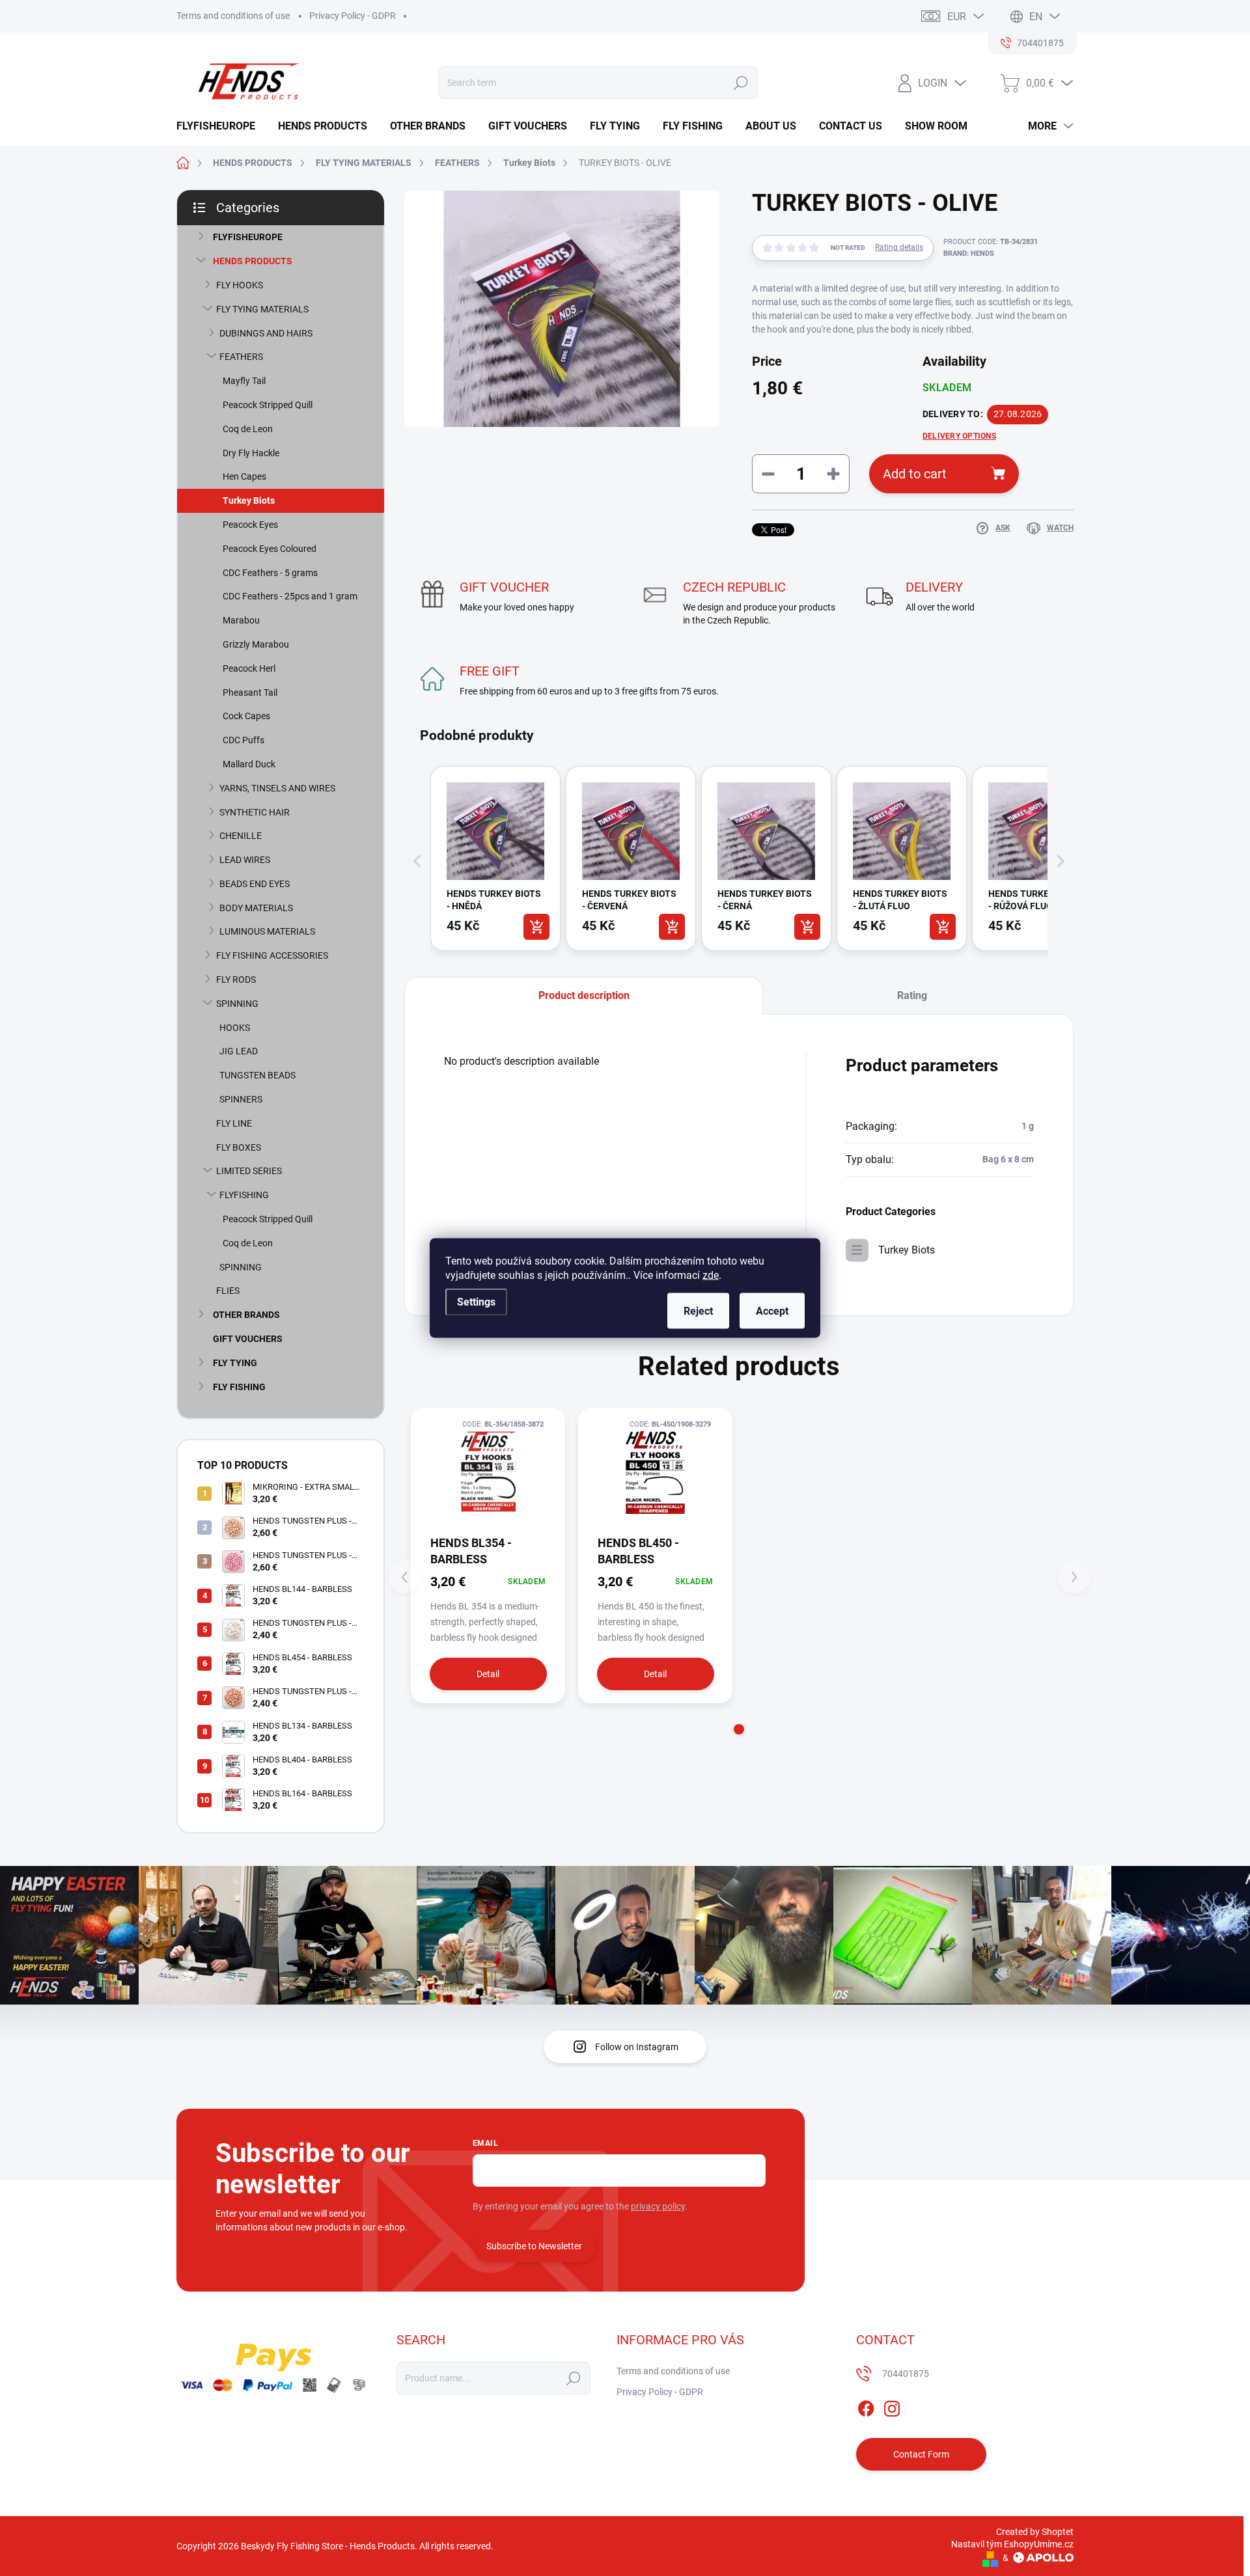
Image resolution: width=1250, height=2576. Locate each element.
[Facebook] (866, 2407)
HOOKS (235, 1028)
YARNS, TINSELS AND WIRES (277, 788)
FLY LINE (234, 1123)
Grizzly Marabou (256, 644)
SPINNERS (241, 1099)
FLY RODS (236, 980)
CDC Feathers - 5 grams (270, 573)
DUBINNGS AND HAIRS (266, 333)
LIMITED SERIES (249, 1171)
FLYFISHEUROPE (248, 237)
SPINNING (237, 1004)
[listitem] (495, 858)
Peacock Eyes (250, 525)
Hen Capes (244, 476)
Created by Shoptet (1035, 2532)
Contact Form (921, 2454)
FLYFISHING (244, 1195)
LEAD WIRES (245, 860)
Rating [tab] (912, 995)
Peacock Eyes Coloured (270, 549)
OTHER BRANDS (246, 1315)
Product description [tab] (584, 995)
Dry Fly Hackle (251, 453)
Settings (476, 1302)
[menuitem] (221, 126)
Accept (772, 1311)
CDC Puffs (243, 740)
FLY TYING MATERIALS (262, 309)
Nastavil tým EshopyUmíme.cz (1012, 2544)
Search (741, 83)
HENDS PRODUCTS (253, 261)
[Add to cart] (536, 927)
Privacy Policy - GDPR (353, 16)
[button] (417, 861)
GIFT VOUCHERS (248, 1339)
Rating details (899, 247)
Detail (488, 1674)
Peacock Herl (249, 668)
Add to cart (915, 474)
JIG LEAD (239, 1051)
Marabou (241, 620)
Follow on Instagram (637, 2047)
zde (711, 1275)
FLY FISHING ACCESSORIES (272, 955)
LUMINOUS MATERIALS (267, 931)
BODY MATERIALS (256, 908)
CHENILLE (241, 836)
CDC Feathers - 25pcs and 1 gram (290, 596)
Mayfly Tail (244, 381)
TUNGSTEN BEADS (257, 1075)
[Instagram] (892, 2407)
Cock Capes (246, 716)
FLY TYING (235, 1363)
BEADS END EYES (255, 884)
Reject (698, 1311)
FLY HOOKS (240, 285)
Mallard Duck (249, 764)
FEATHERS (241, 357)
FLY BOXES (239, 1147)
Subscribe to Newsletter (534, 2246)
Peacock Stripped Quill (268, 405)
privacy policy (658, 2206)
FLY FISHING (239, 1387)
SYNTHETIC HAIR (255, 812)
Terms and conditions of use (233, 16)
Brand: (969, 253)
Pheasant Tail (250, 692)
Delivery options (959, 436)
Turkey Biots (249, 500)
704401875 (906, 2374)
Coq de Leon (248, 429)
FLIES (228, 1291)
